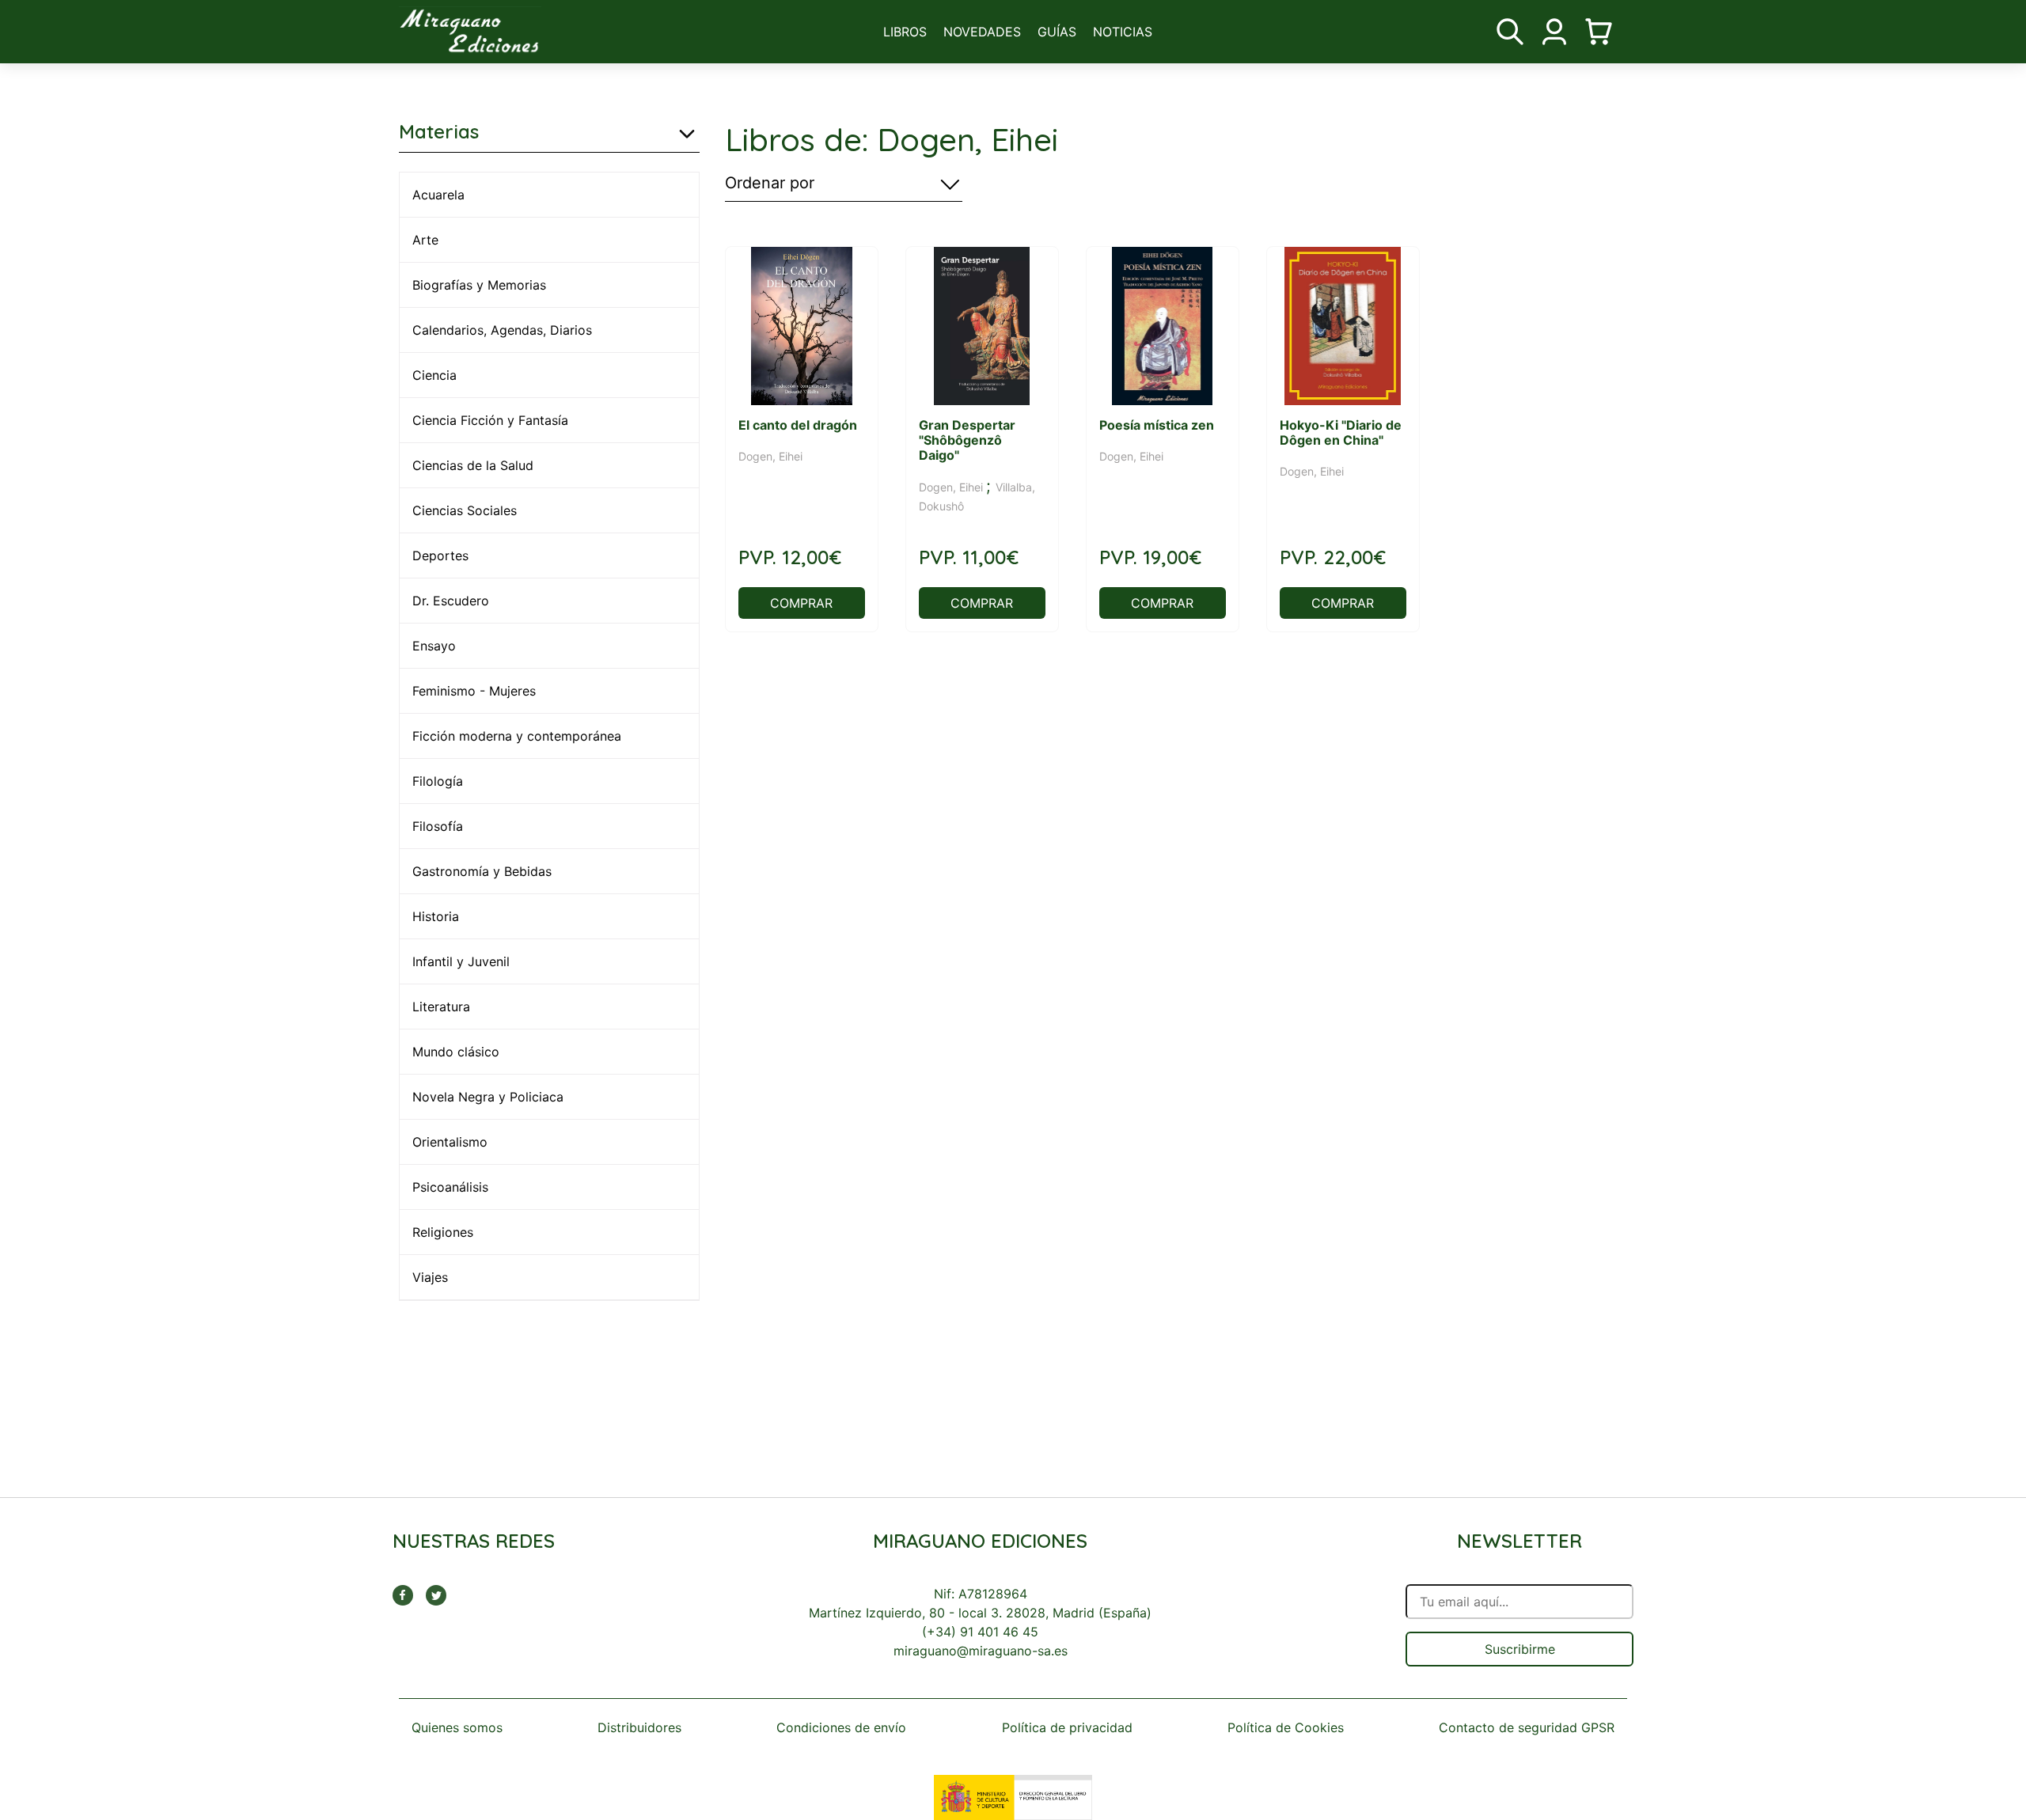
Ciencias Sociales (465, 510)
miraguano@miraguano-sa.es (981, 1651)
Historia (436, 916)
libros (905, 32)
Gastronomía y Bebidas (482, 871)
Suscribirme (1520, 1649)
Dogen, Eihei (770, 456)
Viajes (430, 1277)
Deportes (440, 555)
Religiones (443, 1232)
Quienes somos (457, 1727)
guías (1057, 32)
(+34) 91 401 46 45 (980, 1632)
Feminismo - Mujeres (474, 691)
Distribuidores (639, 1727)
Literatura (441, 1007)
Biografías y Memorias (479, 285)
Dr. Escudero (451, 601)
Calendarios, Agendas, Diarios (502, 330)
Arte (425, 240)
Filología (438, 781)
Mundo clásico (456, 1052)
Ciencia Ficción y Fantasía (490, 420)
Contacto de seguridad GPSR (1527, 1727)
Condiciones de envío (841, 1727)
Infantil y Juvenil (461, 961)
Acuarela (438, 195)
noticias (1123, 32)
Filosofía (438, 826)
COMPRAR (801, 603)
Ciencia (434, 375)
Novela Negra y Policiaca (488, 1097)
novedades (982, 32)
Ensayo (434, 646)
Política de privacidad (1067, 1727)
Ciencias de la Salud (473, 465)
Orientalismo (450, 1142)
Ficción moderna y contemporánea (517, 736)
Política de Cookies (1286, 1727)
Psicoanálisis (450, 1187)
